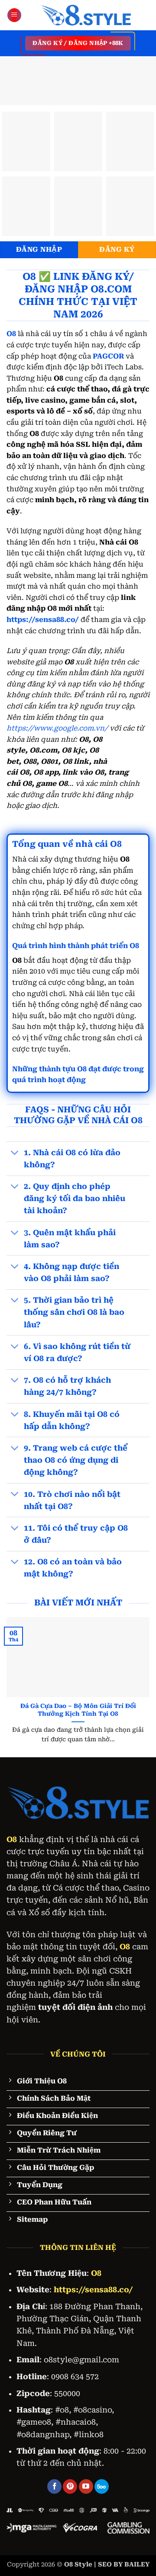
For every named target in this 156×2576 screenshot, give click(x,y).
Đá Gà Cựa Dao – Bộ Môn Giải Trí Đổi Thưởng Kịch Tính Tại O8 (78, 1710)
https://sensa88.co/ (43, 620)
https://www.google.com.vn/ (57, 728)
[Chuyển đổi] (15, 1153)
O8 (12, 1839)
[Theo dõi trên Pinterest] (70, 2486)
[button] (14, 15)
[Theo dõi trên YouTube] (86, 2486)
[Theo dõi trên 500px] (102, 2486)
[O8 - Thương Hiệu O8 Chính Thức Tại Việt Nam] (86, 15)
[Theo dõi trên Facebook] (54, 2486)
